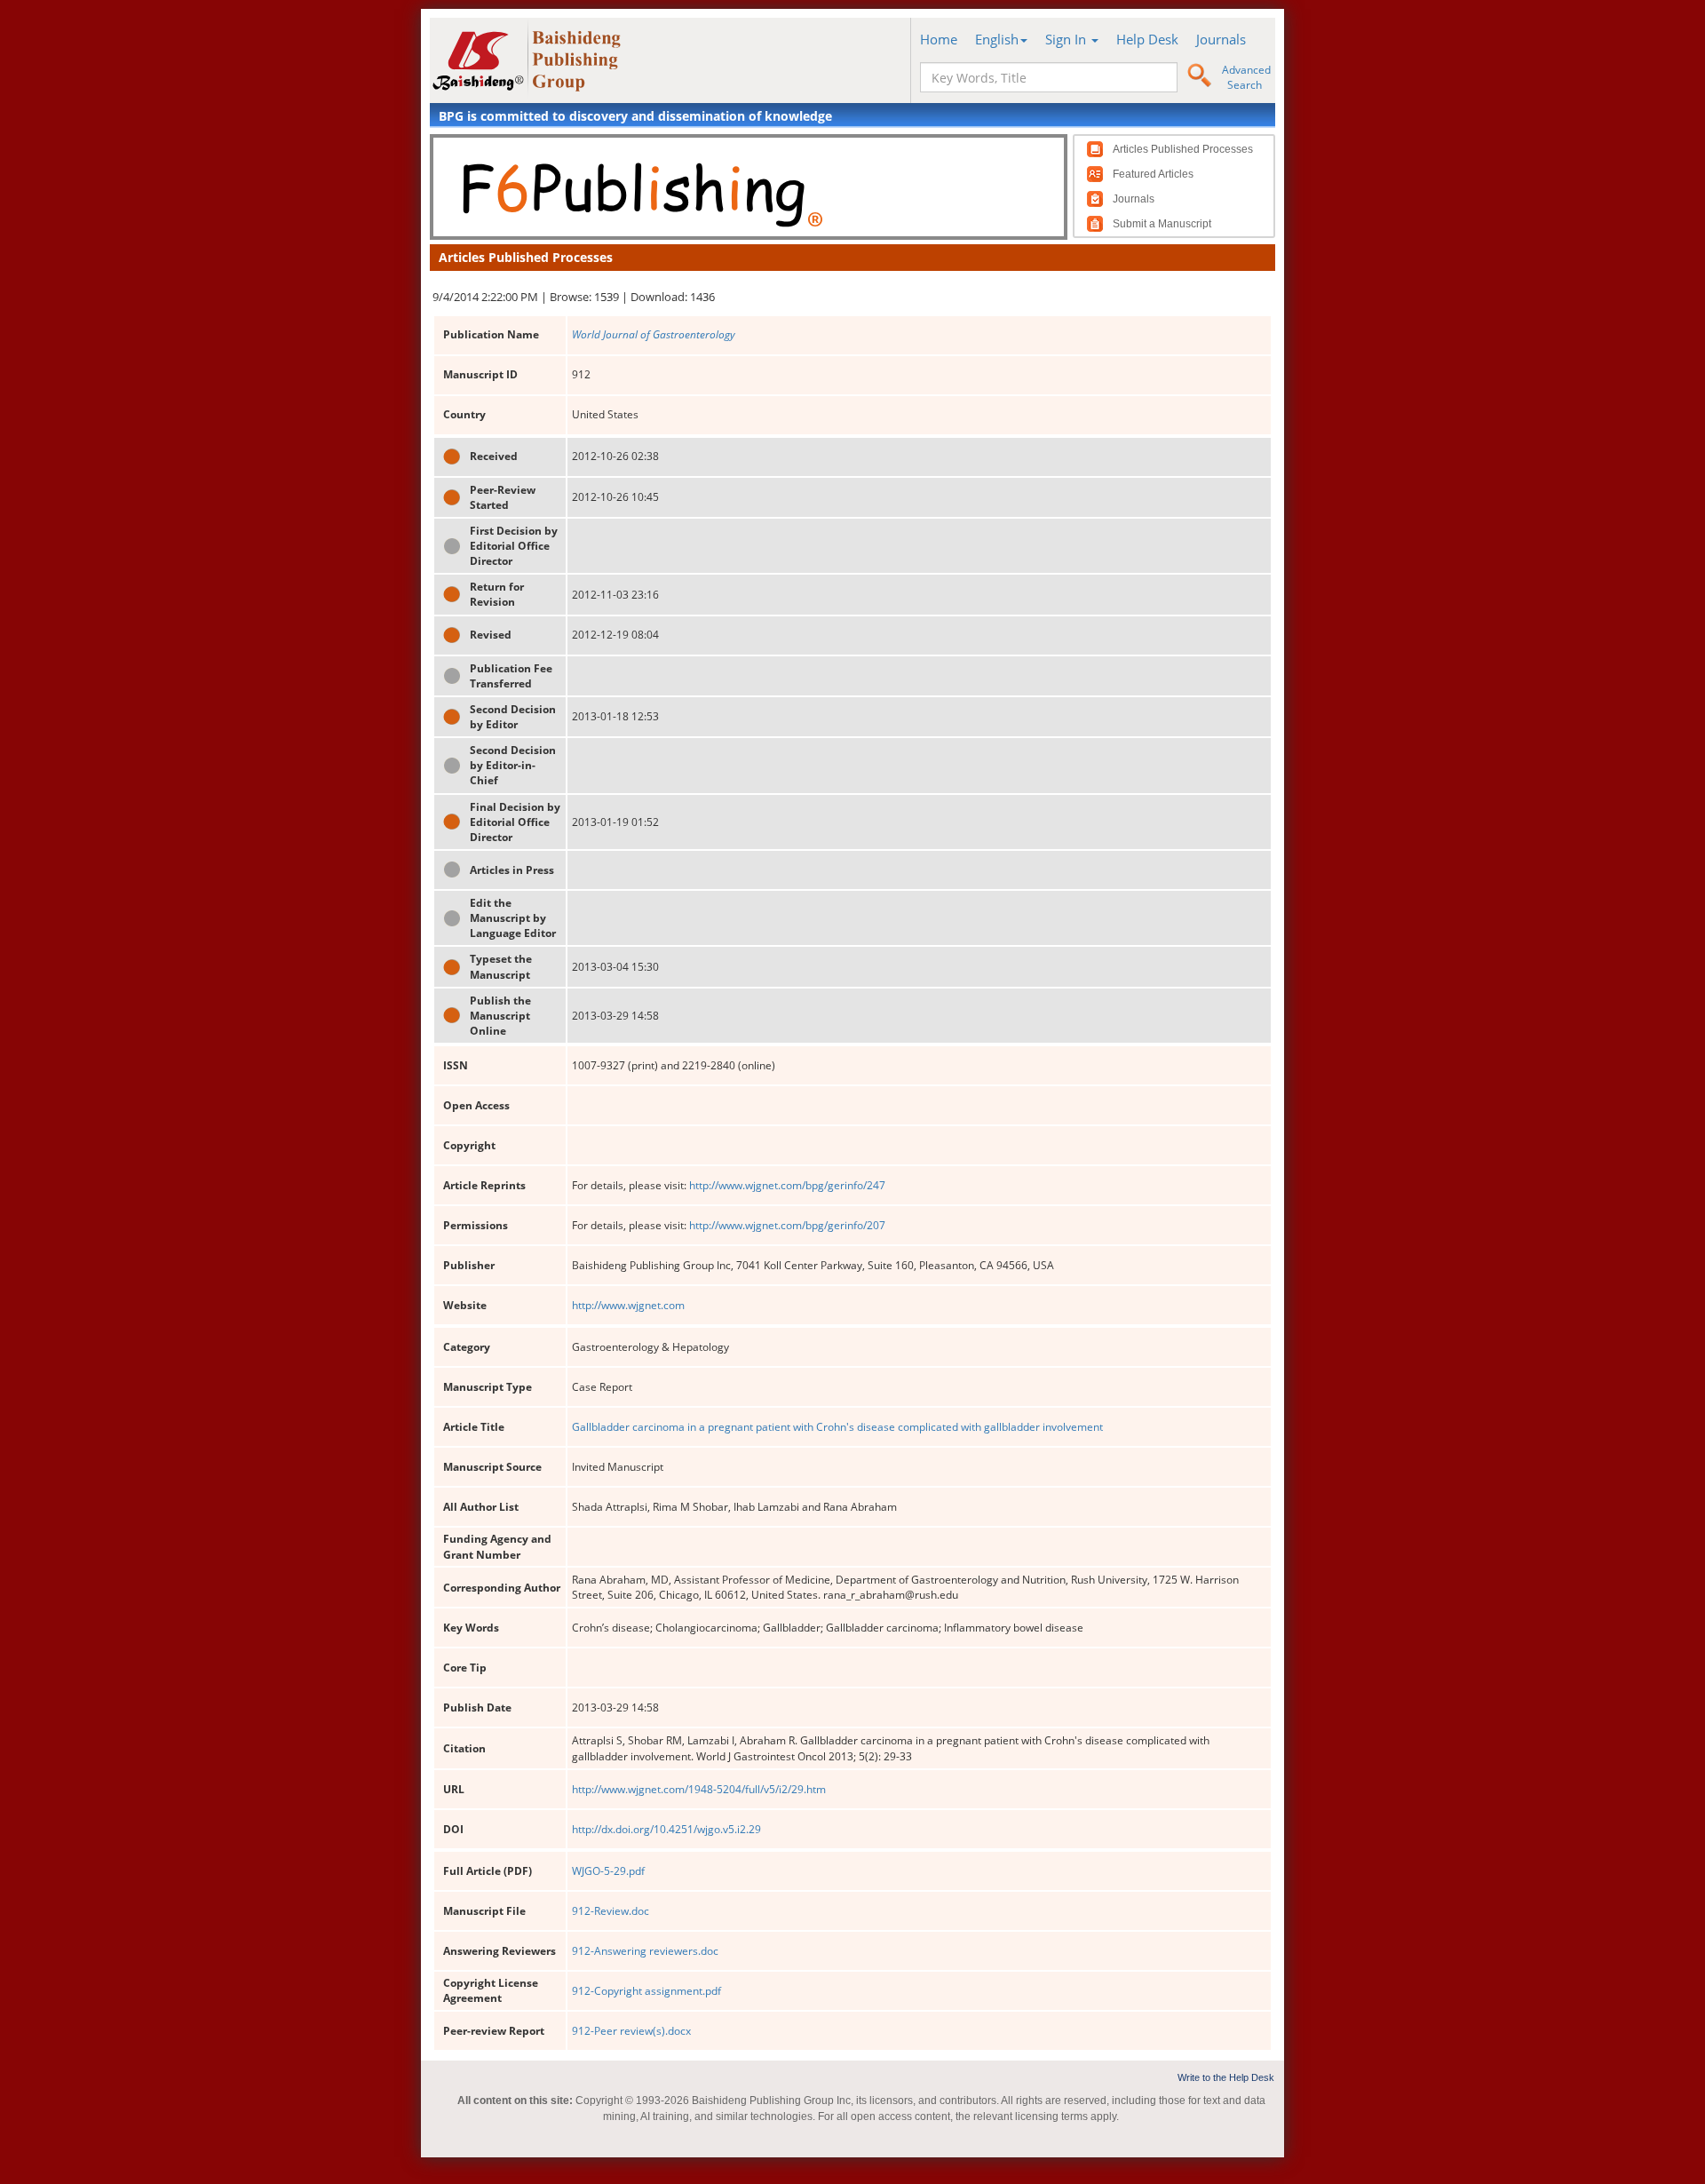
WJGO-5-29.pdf (608, 1871)
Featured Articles (1153, 174)
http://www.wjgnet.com (628, 1305)
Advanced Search (1246, 77)
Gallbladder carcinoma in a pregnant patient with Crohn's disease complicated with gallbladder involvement (837, 1427)
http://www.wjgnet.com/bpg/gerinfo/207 (787, 1225)
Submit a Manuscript (1162, 224)
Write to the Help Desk (1226, 2077)
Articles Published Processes (1183, 149)
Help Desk (1147, 39)
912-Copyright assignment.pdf (646, 1991)
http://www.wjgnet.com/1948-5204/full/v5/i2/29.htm (699, 1789)
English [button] (997, 39)
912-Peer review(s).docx (631, 2031)
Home (939, 39)
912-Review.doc (611, 1911)
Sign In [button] (1067, 39)
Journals (1221, 39)
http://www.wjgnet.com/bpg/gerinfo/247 (787, 1185)
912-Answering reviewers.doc (645, 1951)
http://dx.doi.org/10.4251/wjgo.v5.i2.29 (666, 1829)
